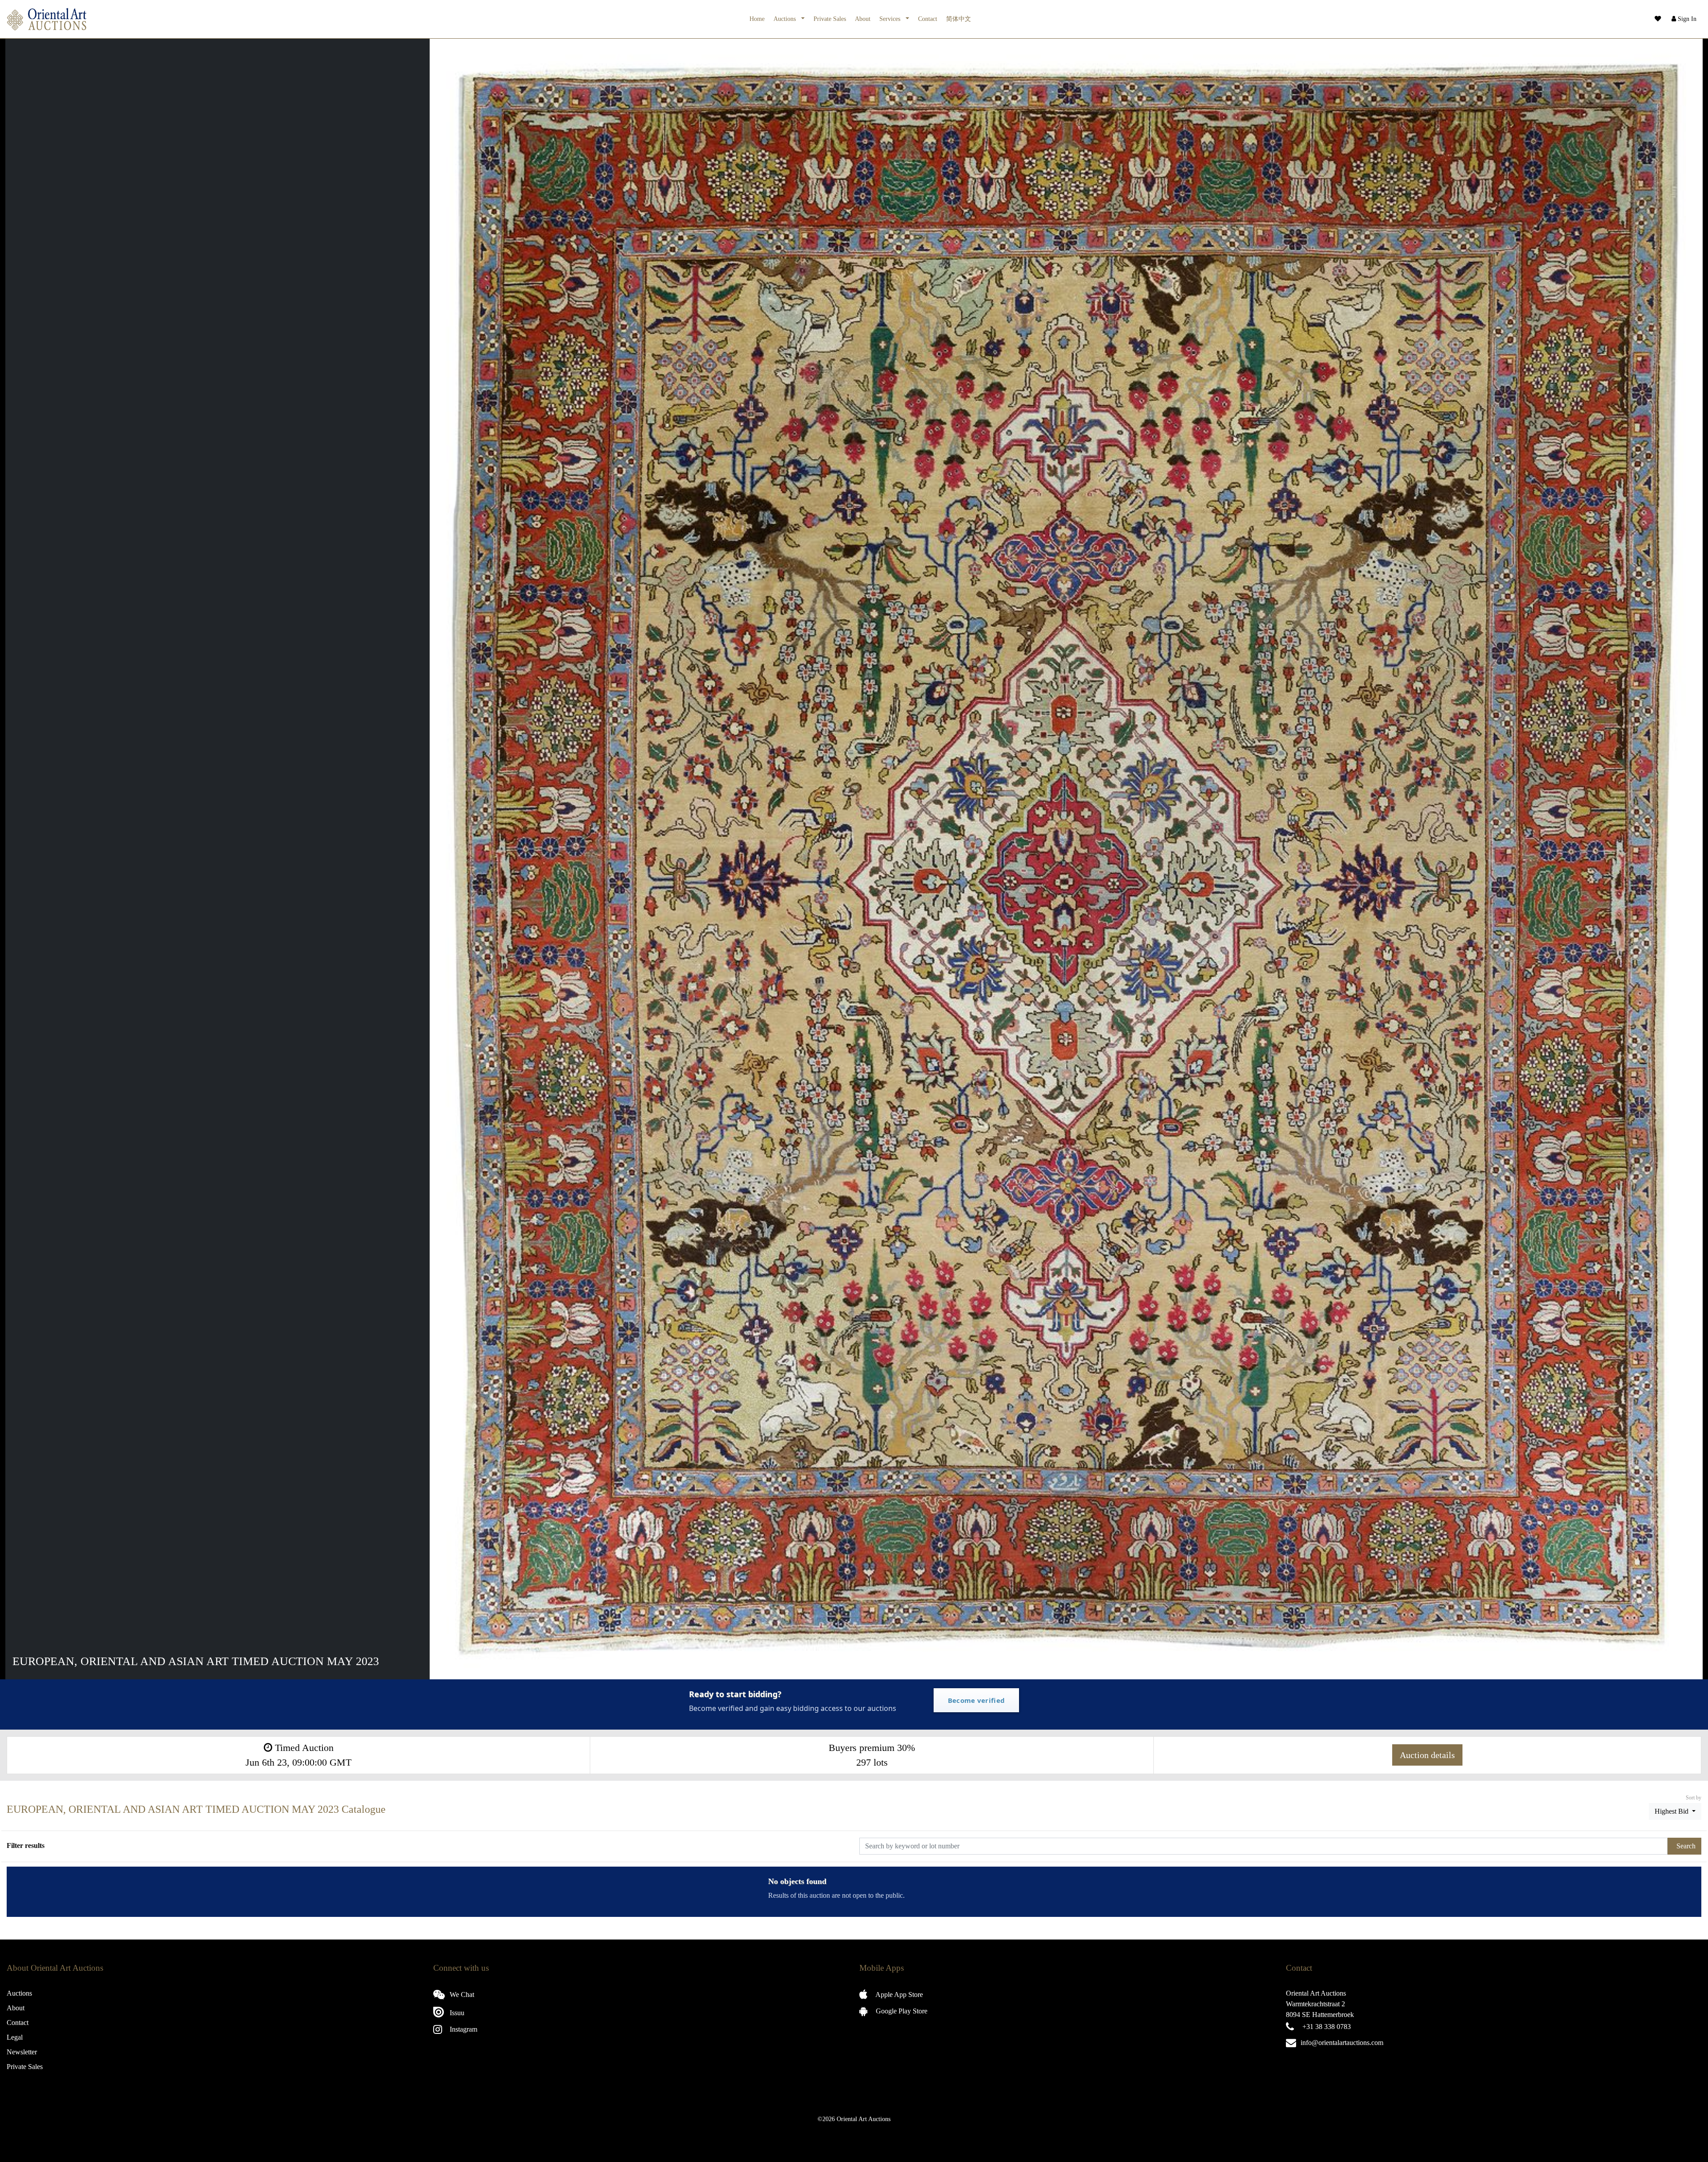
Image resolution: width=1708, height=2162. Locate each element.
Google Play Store (901, 2011)
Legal (15, 2037)
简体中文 (959, 19)
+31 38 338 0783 (1327, 2027)
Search (1686, 1846)
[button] (1683, 19)
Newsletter (22, 2052)
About (863, 19)
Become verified (977, 1700)
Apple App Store (898, 1995)
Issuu (456, 2013)
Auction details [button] (1427, 1755)
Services (891, 19)
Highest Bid (1672, 1811)
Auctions (786, 19)
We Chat (461, 1995)
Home (757, 19)
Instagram (463, 2029)
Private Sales (830, 19)
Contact (928, 19)
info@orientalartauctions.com (1342, 2043)
